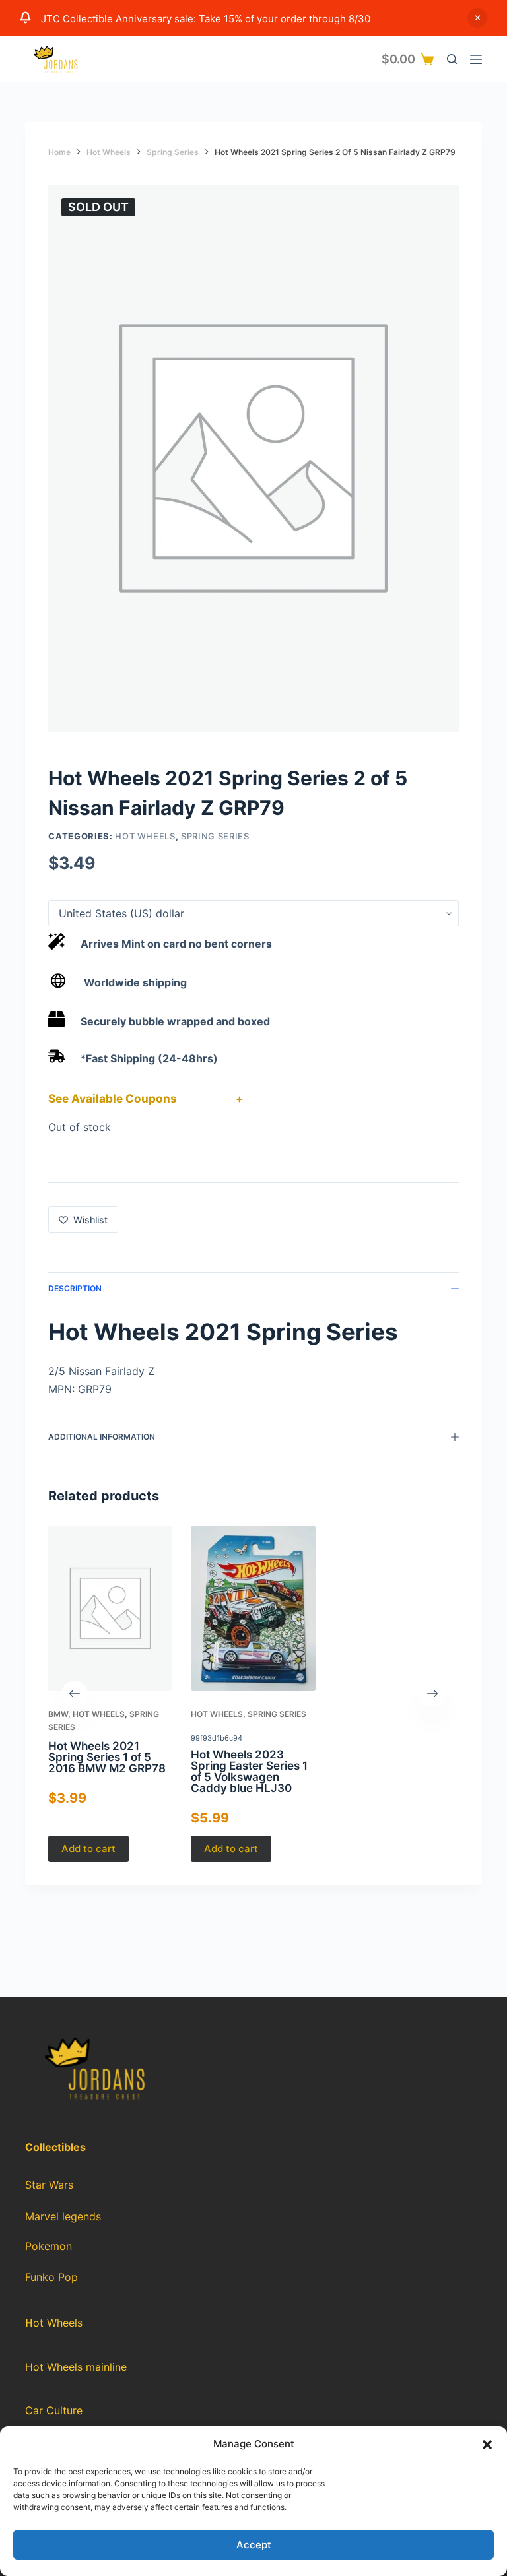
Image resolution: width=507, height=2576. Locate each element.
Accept (254, 2545)
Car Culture (54, 2410)
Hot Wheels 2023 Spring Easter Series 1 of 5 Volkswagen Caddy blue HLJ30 (250, 1771)
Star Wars (49, 2185)
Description (75, 1288)
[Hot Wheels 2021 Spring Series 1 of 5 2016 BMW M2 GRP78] (110, 1608)
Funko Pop (51, 2277)
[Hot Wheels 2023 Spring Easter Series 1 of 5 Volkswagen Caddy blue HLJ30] (253, 1608)
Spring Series (215, 836)
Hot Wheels (145, 836)
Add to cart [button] (88, 1849)
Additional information (102, 1437)
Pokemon (49, 2246)
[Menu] (476, 59)
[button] (487, 2445)
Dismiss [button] (477, 18)
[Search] (452, 59)
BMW (58, 1714)
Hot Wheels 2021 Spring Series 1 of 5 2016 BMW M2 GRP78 (107, 1757)
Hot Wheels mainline (76, 2367)
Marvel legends (63, 2216)
